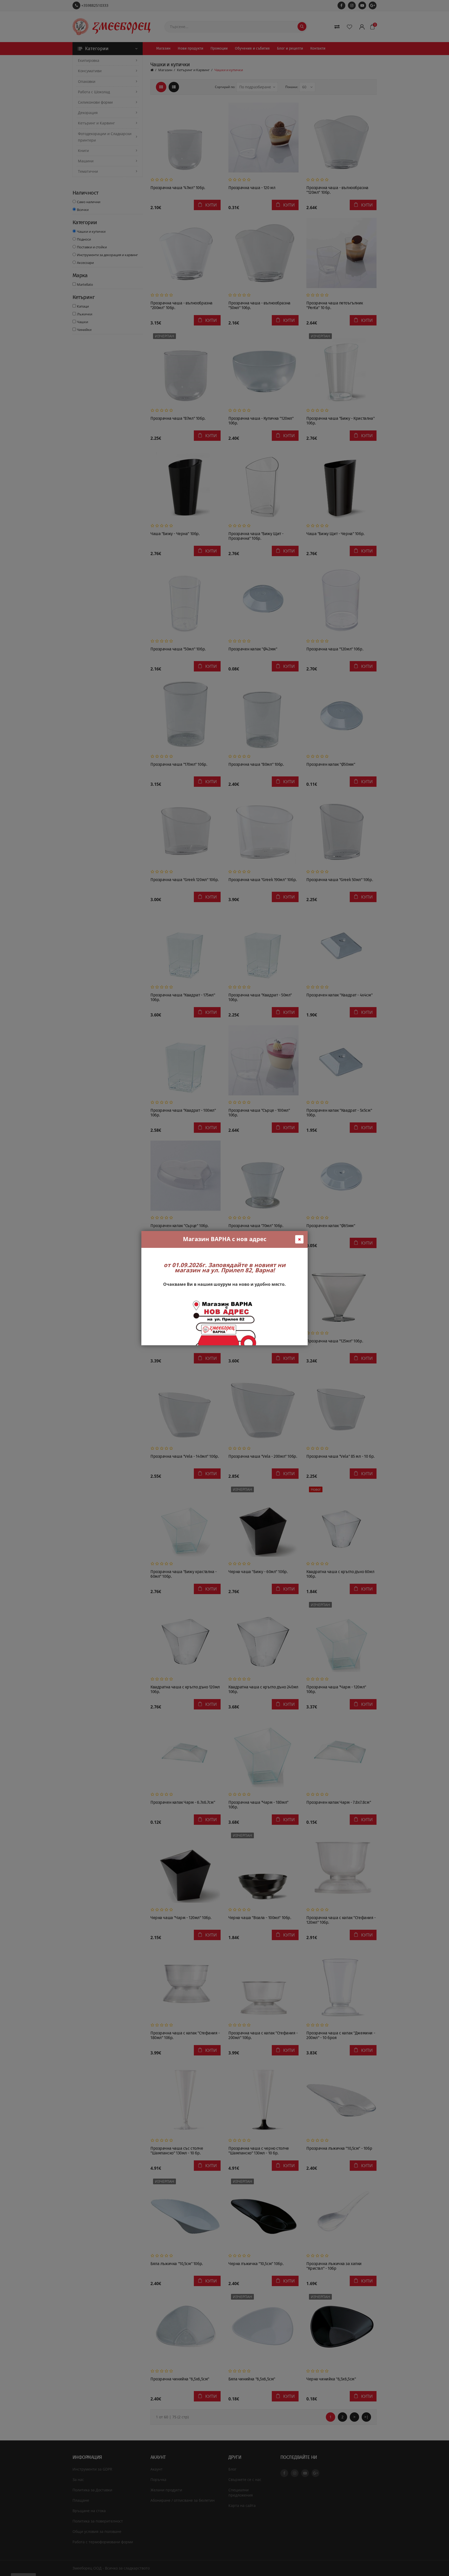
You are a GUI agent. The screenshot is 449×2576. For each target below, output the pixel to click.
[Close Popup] (299, 1239)
